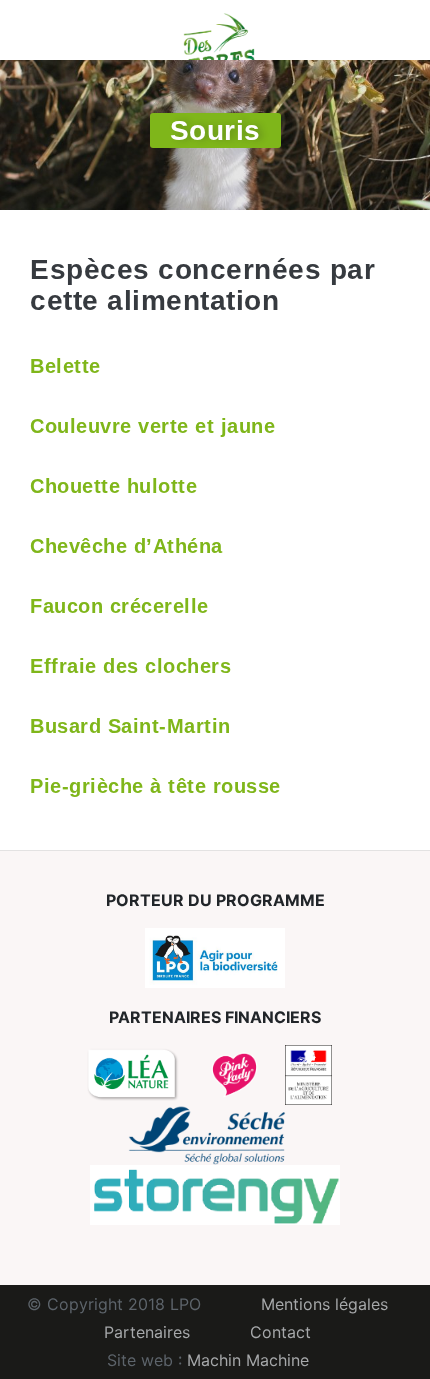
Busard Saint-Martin (130, 726)
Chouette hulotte (113, 486)
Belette (65, 366)
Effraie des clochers (130, 666)
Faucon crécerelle (119, 606)
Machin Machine (248, 1360)
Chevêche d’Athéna (126, 546)
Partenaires (147, 1332)
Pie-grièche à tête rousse (155, 786)
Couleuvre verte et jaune (152, 426)
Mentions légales (324, 1304)
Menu (45, 30)
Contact (280, 1332)
